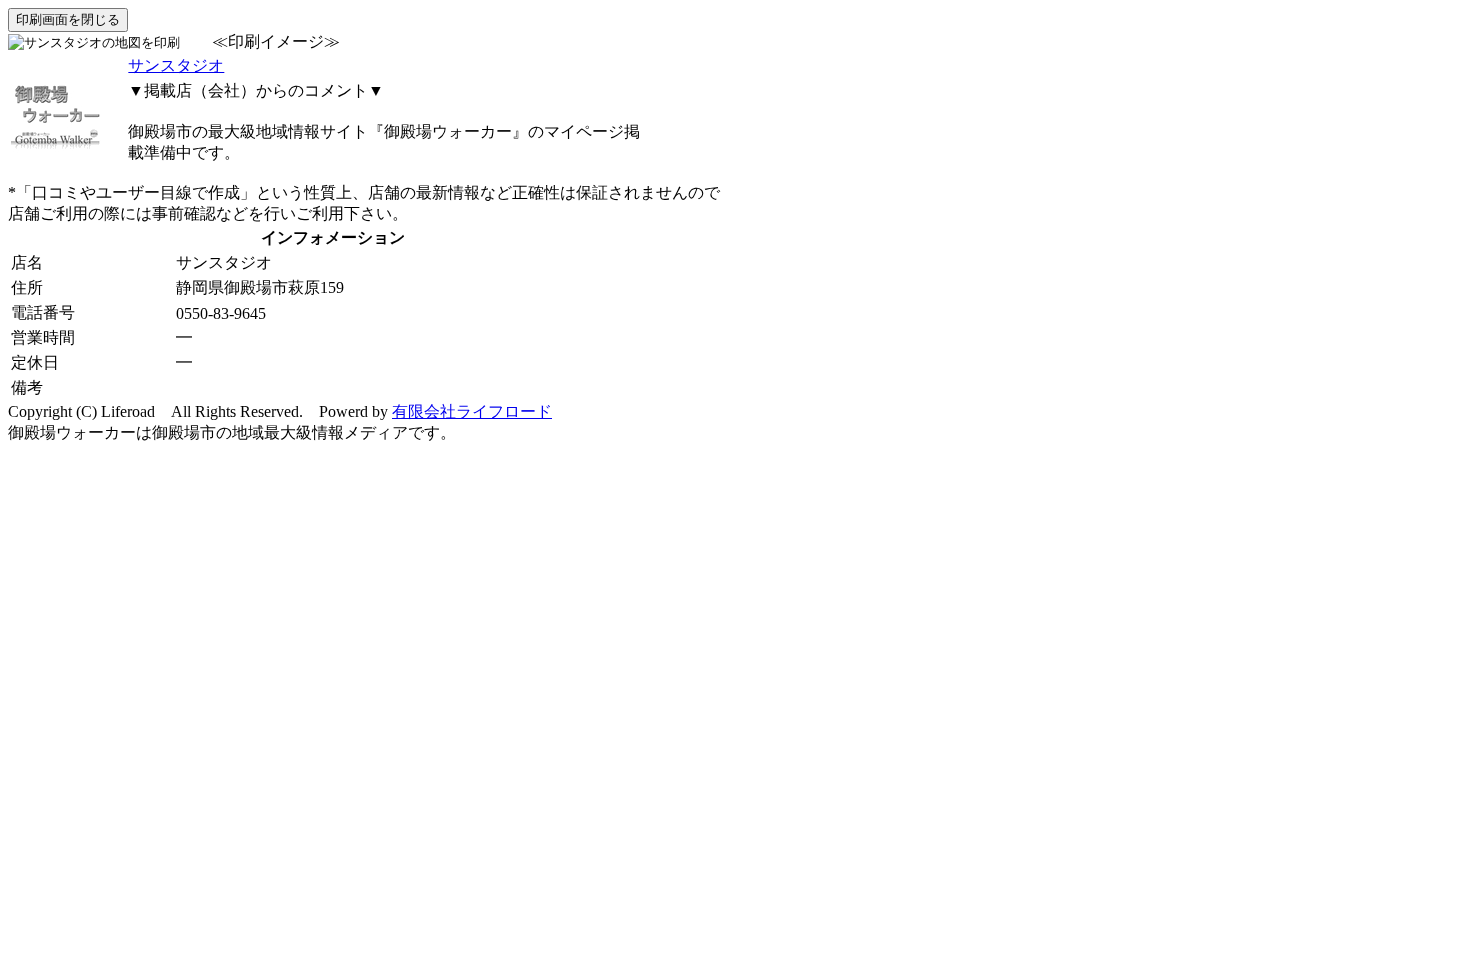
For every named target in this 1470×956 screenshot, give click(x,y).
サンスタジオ (176, 65)
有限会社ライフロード (472, 411)
